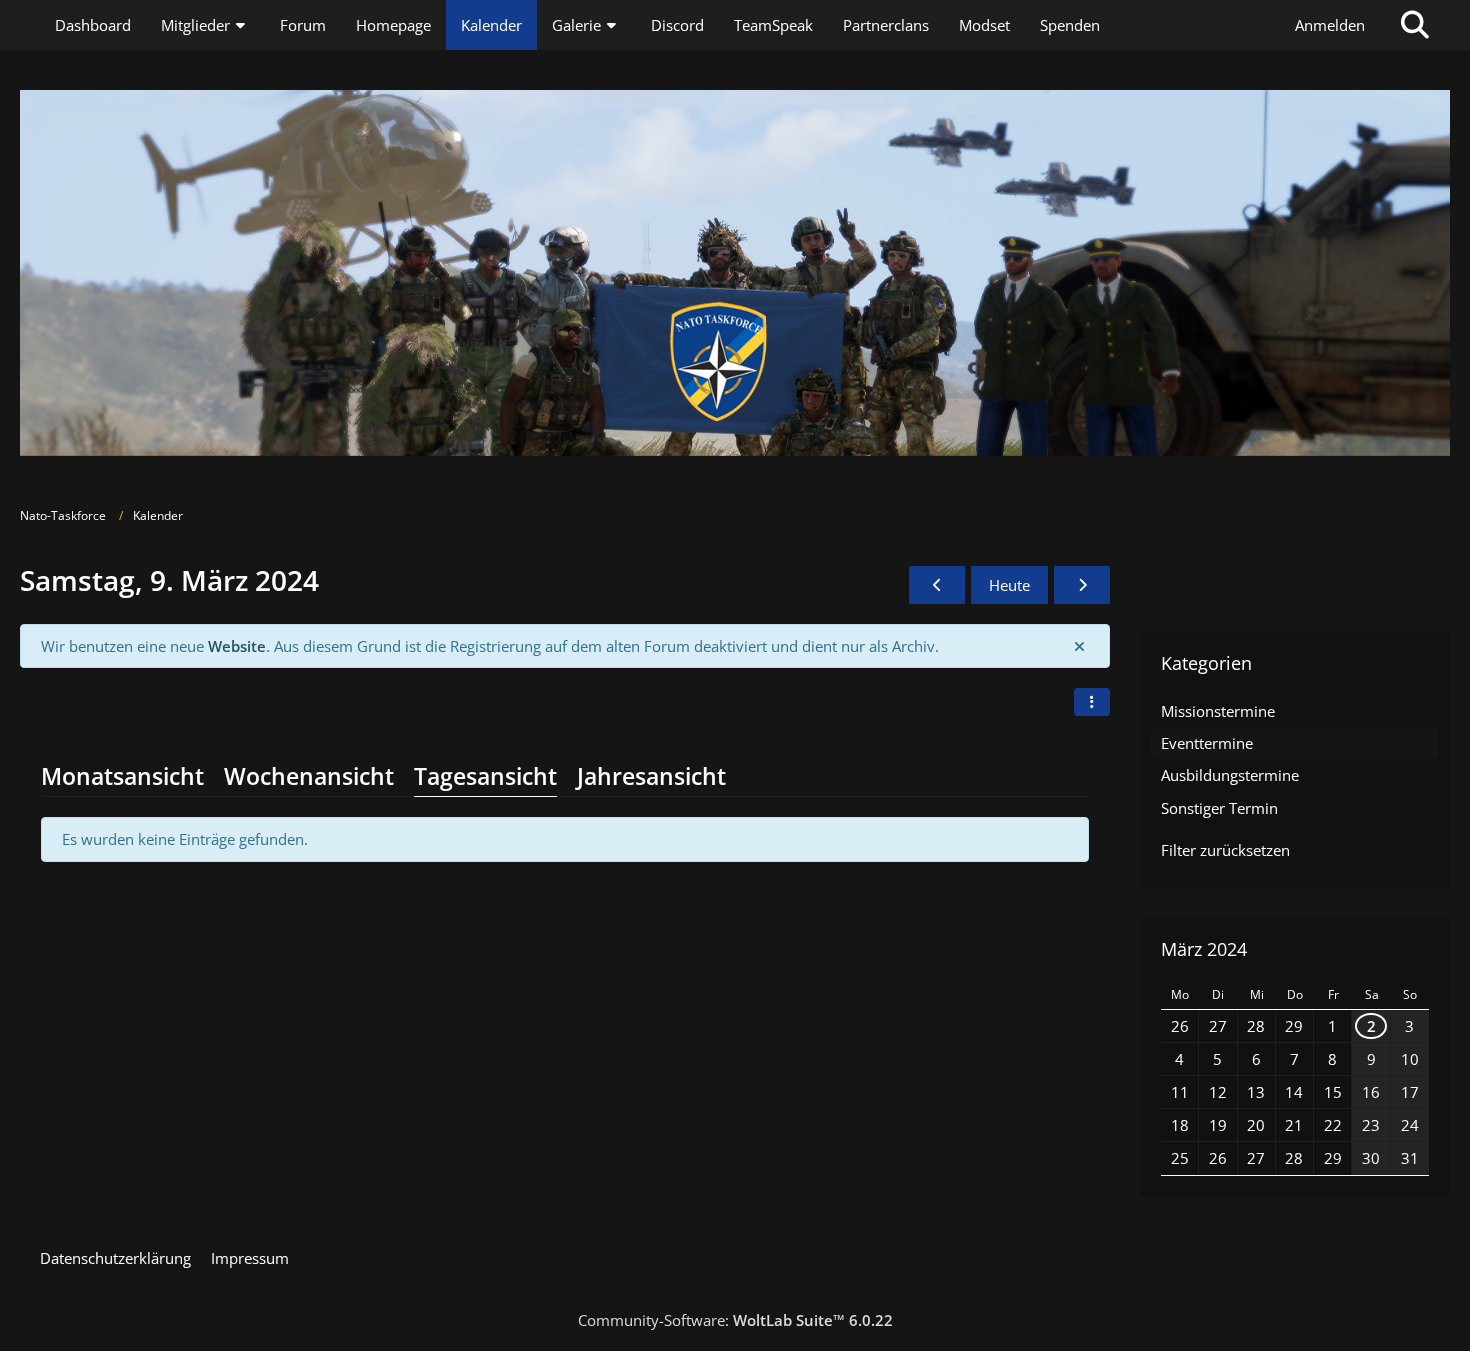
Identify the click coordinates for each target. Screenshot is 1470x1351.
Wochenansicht (309, 776)
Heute (1009, 585)
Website (237, 646)
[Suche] (1415, 25)
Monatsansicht (122, 776)
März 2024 (1204, 949)
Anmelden (1330, 25)
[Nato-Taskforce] (735, 273)
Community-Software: (735, 1320)
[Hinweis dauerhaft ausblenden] (1079, 646)
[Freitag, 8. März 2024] (937, 585)
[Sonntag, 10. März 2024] (1082, 585)
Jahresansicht (651, 776)
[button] (1092, 702)
